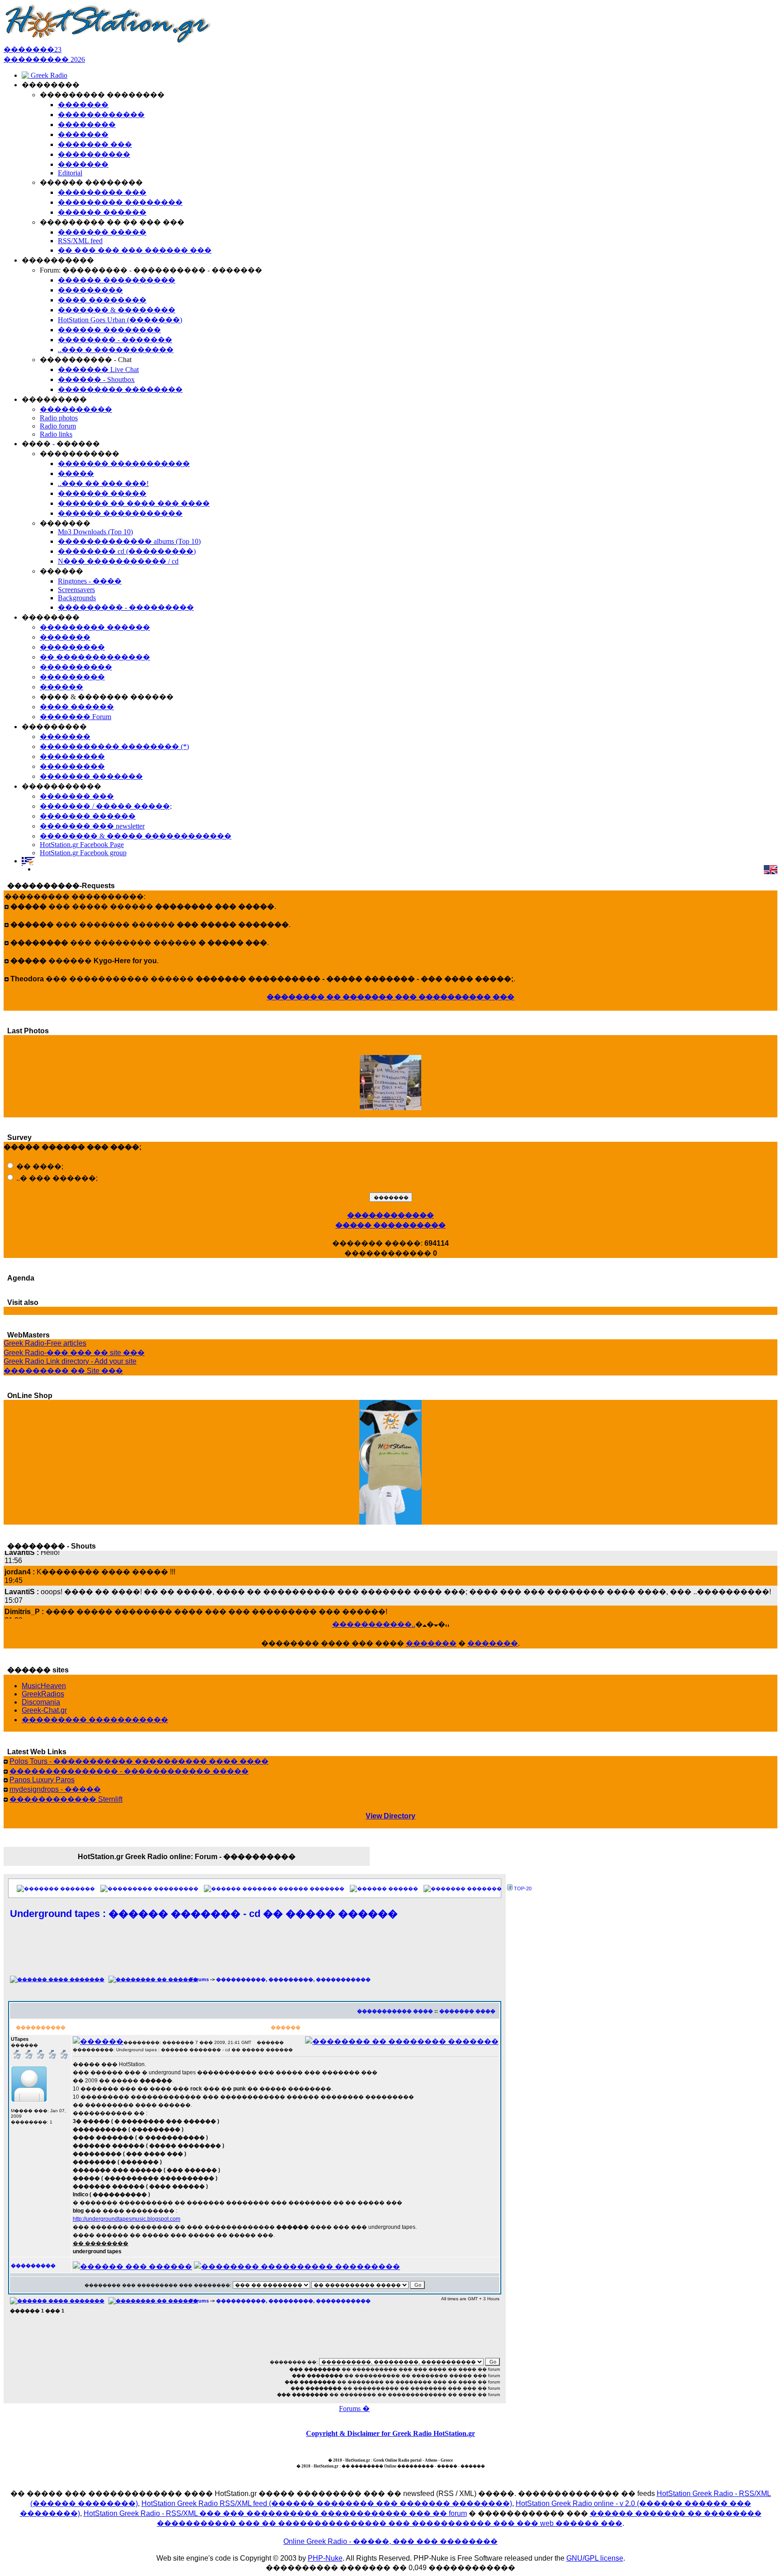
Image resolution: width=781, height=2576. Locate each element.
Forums (200, 1979)
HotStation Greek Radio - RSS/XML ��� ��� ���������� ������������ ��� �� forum (275, 2513)
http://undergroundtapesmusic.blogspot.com (127, 2219)
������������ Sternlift (66, 1799)
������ (403, 1888)
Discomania (41, 1702)
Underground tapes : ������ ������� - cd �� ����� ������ (204, 1914)
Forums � (354, 2409)
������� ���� (467, 2011)
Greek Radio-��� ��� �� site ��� (74, 1353)
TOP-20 (523, 1888)
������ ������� (311, 1888)
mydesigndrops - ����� (55, 1789)
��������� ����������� (95, 1720)
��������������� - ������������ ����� (129, 1771)
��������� (176, 1888)
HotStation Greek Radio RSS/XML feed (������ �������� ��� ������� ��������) (327, 2503)
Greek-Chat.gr (44, 1710)
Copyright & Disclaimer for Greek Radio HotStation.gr (390, 2433)
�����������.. (374, 1624)
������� (431, 1643)
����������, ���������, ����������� (293, 1979)
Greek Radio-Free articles (45, 1343)
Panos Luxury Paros (42, 1780)
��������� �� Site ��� (63, 1371)
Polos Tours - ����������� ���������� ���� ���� (139, 1761)
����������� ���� (395, 2011)
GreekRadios (43, 1694)
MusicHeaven (44, 1686)
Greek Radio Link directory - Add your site (70, 1361)
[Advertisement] (255, 1953)
